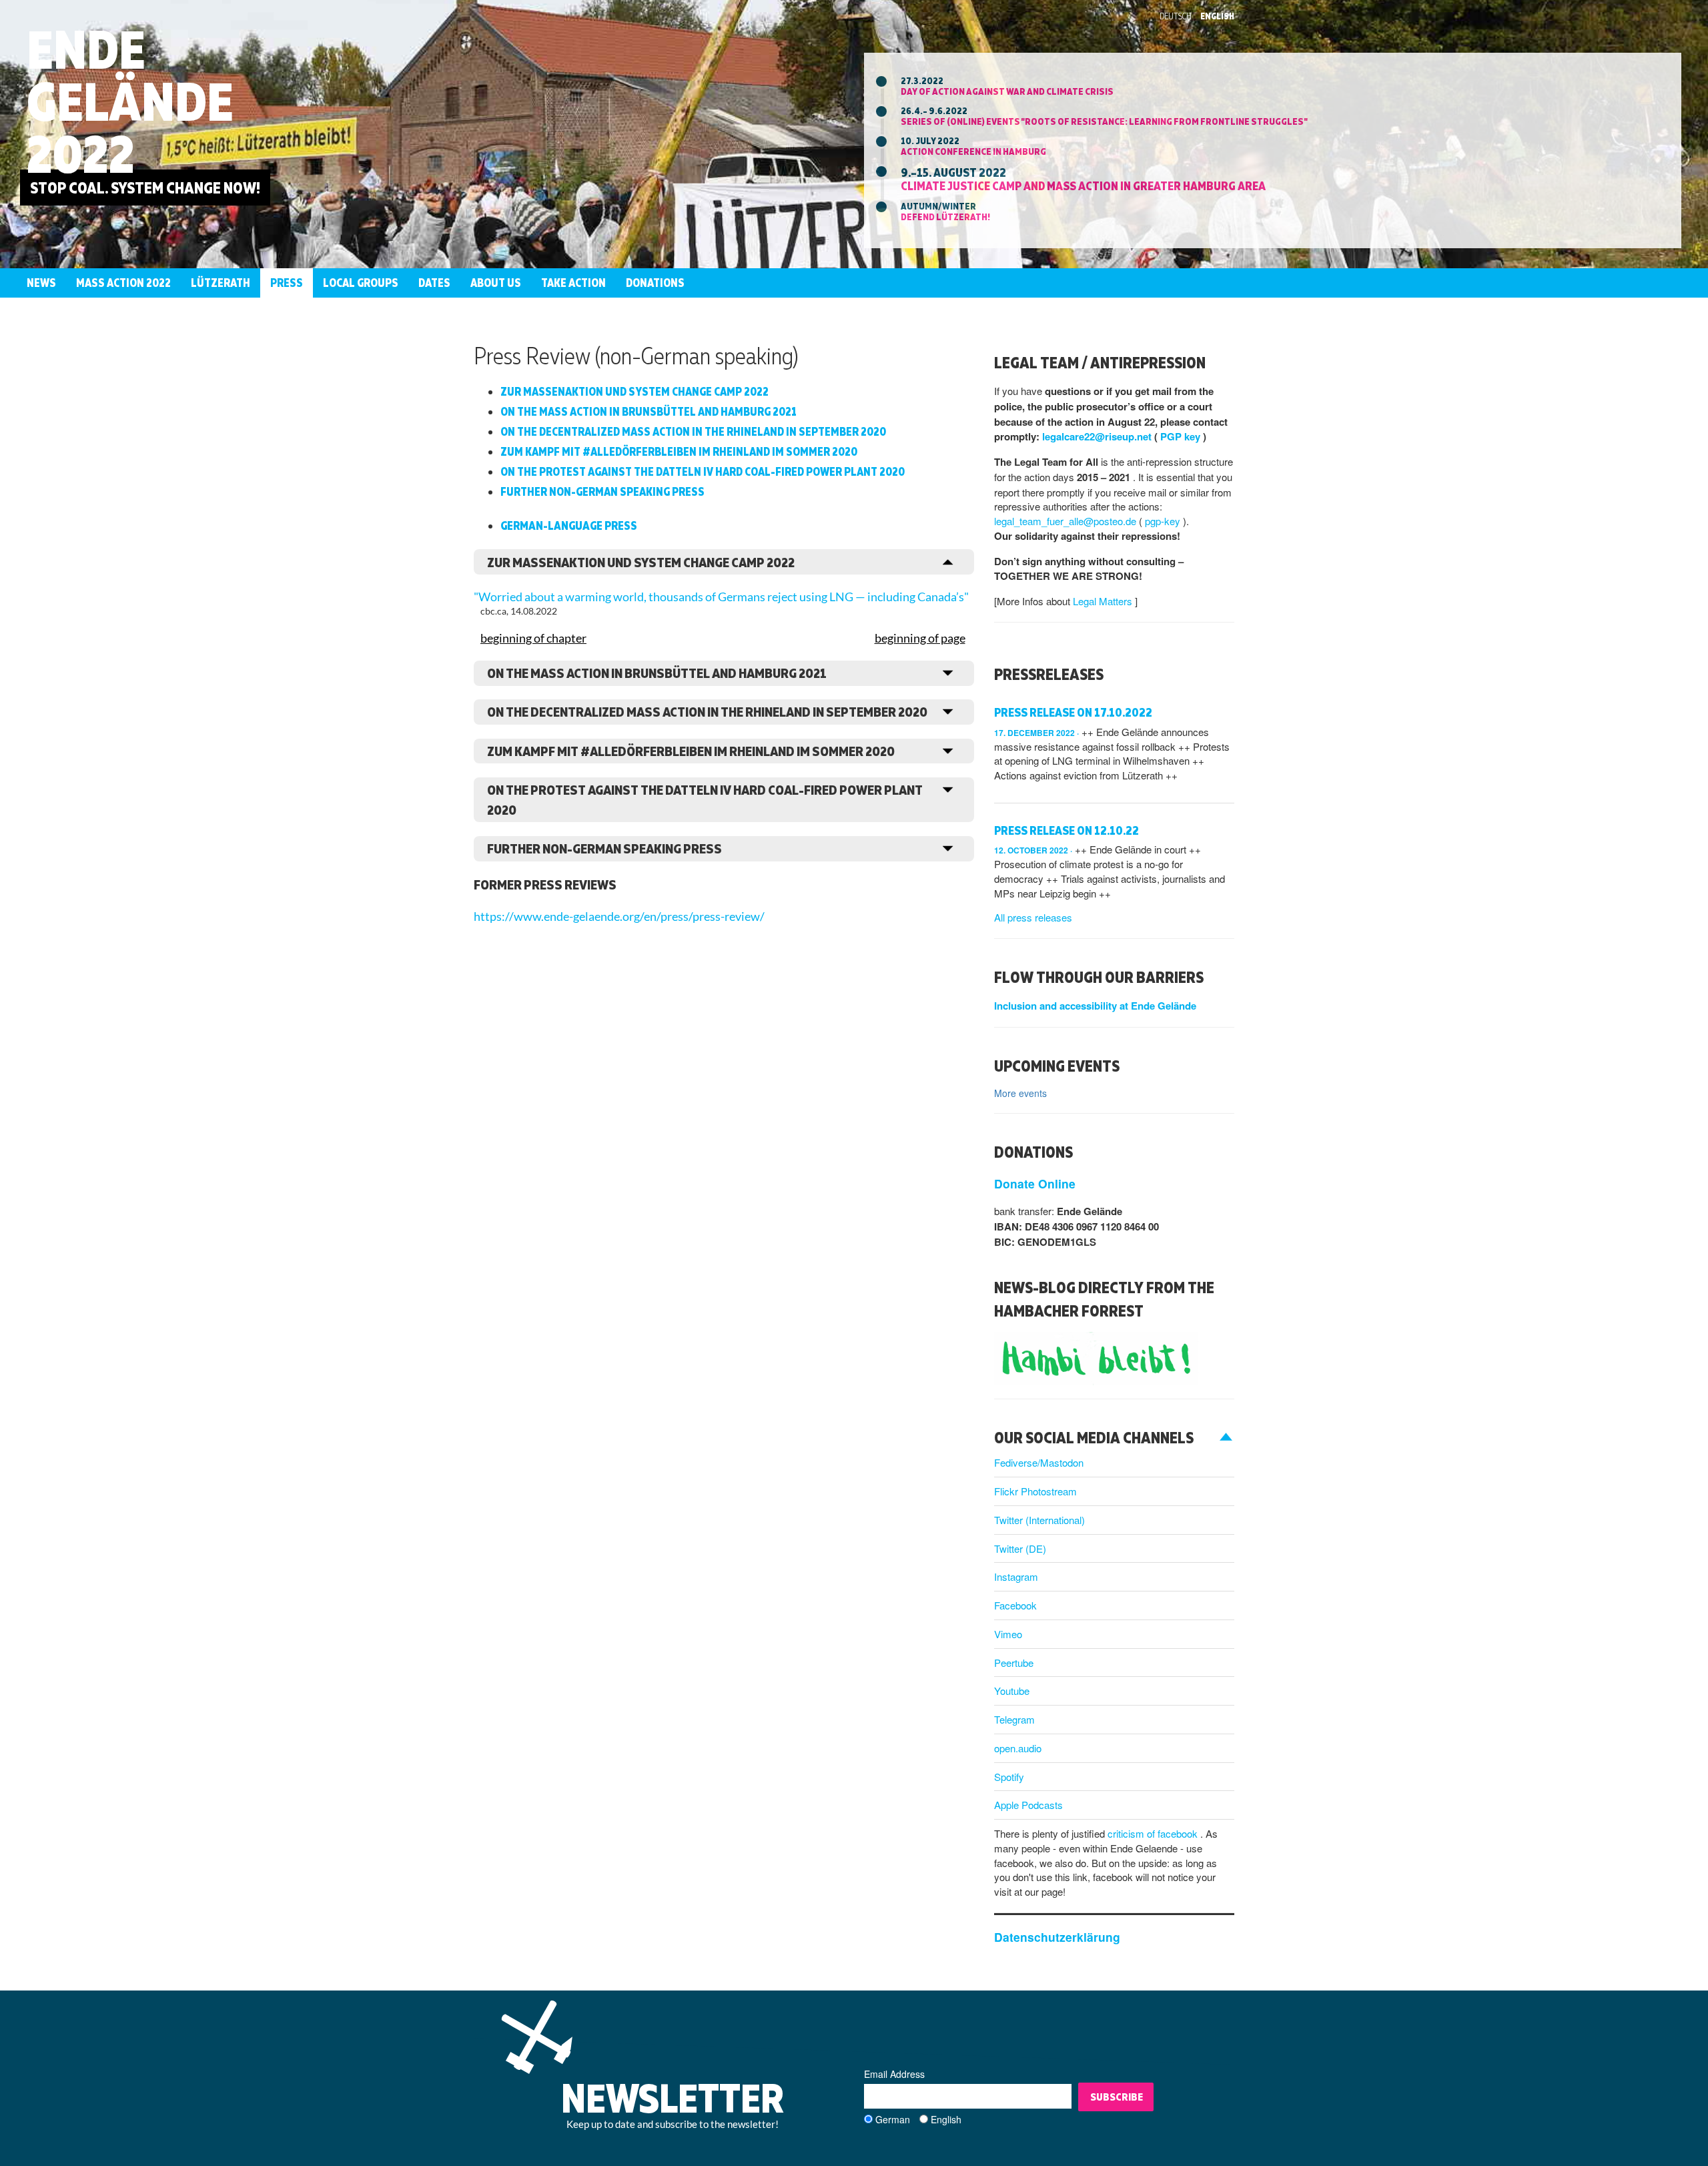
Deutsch (1176, 16)
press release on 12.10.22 (1066, 830)
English (1217, 16)
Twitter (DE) (1020, 1548)
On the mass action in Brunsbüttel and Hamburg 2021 (649, 411)
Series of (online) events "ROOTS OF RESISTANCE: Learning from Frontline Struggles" (1104, 121)
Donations (655, 283)
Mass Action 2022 (123, 283)
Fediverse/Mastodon (1039, 1462)
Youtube (1012, 1691)
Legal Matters (1104, 601)
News (41, 283)
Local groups (361, 283)
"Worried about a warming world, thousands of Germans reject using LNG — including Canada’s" (721, 597)
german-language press (569, 525)
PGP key (1182, 436)
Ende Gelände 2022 (130, 101)
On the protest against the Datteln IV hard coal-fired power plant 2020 (703, 471)
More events (1020, 1093)
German (893, 2119)
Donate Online (1035, 1183)
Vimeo (1008, 1634)
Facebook (1015, 1605)
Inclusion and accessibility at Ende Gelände (1095, 1006)
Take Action (573, 283)
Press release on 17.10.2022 (1073, 712)
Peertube (1014, 1663)
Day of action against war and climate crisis (1007, 91)
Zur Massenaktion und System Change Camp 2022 (634, 391)
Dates (434, 283)
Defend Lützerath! (945, 217)
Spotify (1009, 1777)
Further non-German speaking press (602, 491)
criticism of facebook (1154, 1833)
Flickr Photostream (1035, 1491)
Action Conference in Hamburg (973, 151)
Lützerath (221, 283)
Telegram (1014, 1719)
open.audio (1018, 1748)
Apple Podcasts (1028, 1805)
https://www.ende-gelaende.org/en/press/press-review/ (619, 917)
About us (496, 283)
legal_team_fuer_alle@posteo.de (1066, 521)
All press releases (1033, 917)
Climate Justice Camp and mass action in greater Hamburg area (1083, 186)
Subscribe (1117, 2097)
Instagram (1016, 1576)
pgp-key (1164, 521)
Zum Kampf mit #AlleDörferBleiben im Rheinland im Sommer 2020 (679, 451)
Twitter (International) (1039, 1520)
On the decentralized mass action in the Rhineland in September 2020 (693, 431)
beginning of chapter (533, 638)
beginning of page (920, 638)
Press (287, 283)
